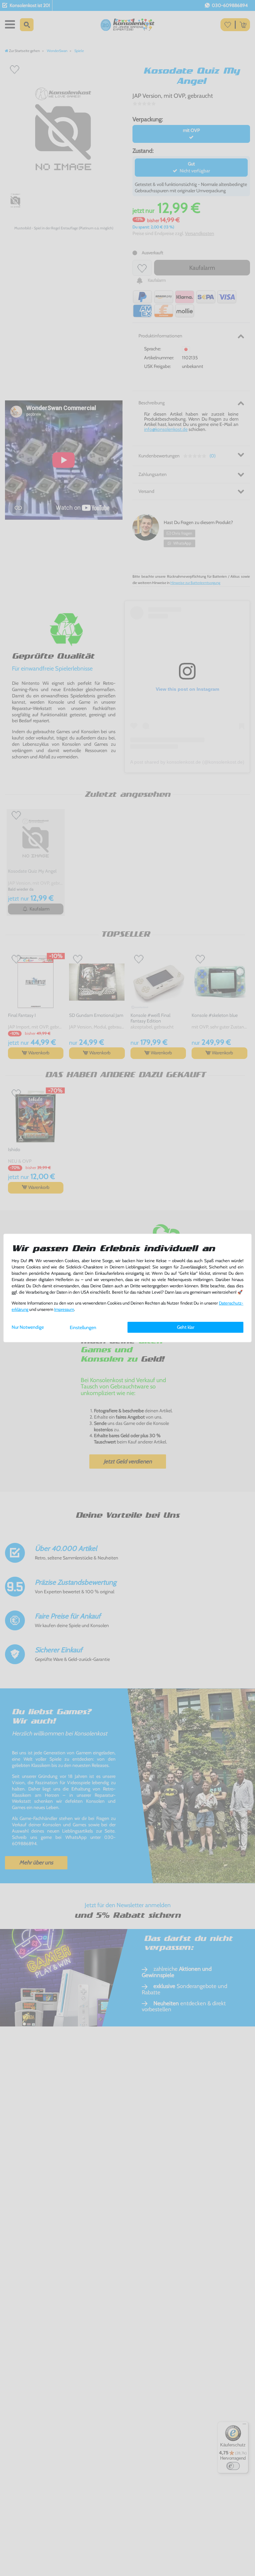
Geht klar (186, 1327)
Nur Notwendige (28, 1327)
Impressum (64, 1309)
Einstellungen (83, 1327)
